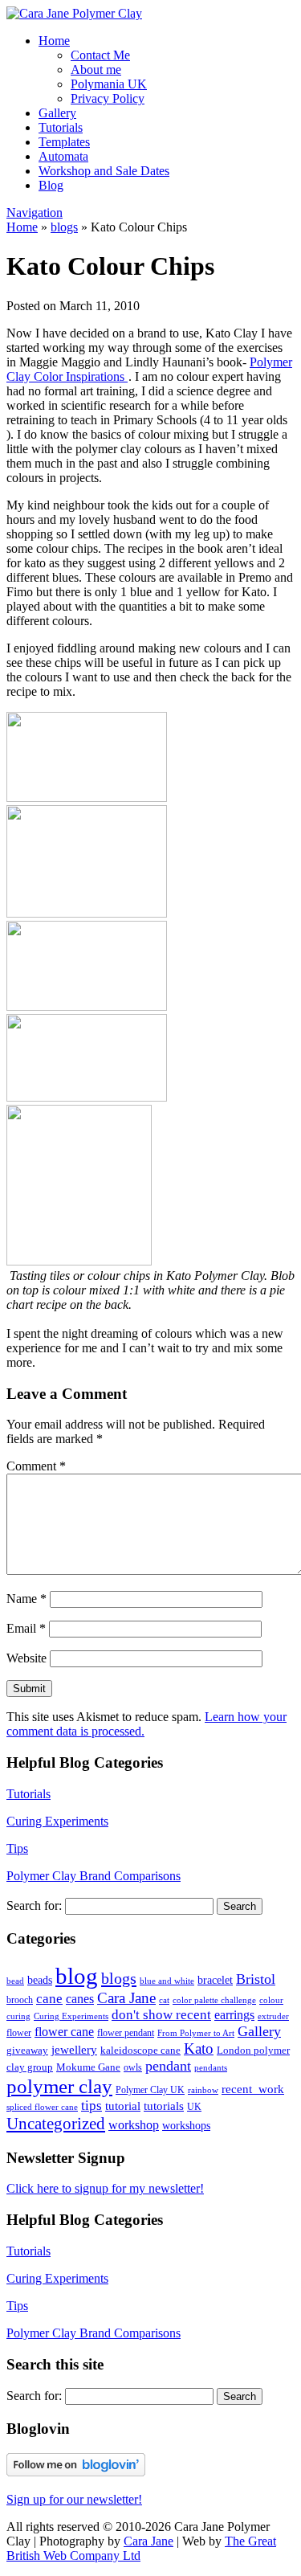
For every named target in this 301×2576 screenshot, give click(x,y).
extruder (273, 2016)
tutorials (164, 2106)
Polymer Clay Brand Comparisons (94, 1876)
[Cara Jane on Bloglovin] (76, 2472)
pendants (211, 2068)
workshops (186, 2125)
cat (164, 2000)
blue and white (167, 1981)
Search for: (34, 1905)
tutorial (123, 2106)
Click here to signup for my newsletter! (105, 2188)
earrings (234, 2015)
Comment (36, 1466)
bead (15, 1981)
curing (18, 2016)
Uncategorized (56, 2124)
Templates (64, 142)
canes (80, 1999)
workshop (134, 2125)
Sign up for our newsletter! (74, 2499)
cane (49, 1999)
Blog (51, 185)
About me (96, 70)
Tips (17, 1848)
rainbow (203, 2090)
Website (26, 1658)
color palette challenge (214, 2000)
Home (54, 41)
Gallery (57, 113)
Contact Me (100, 55)
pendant (168, 2066)
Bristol (256, 1979)
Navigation (35, 213)
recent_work (253, 2089)
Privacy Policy (108, 98)
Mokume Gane (88, 2067)
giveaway (27, 2050)
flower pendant (126, 2033)
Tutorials (61, 127)
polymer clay (59, 2086)
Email (26, 1628)
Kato (199, 2049)
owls (133, 2067)
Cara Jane (126, 1998)
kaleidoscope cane (140, 2050)
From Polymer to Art (196, 2033)
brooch (20, 2000)
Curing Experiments (57, 1821)
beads (40, 1980)
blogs (64, 227)
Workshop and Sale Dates (104, 171)
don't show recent (161, 2015)
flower (19, 2033)
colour (271, 2000)
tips (92, 2106)
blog (77, 1976)
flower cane (64, 2032)
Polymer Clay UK (150, 2090)
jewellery (74, 2049)
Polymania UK (109, 84)
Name (26, 1599)
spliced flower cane (42, 2107)
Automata (63, 156)
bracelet (215, 1980)
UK (194, 2107)
